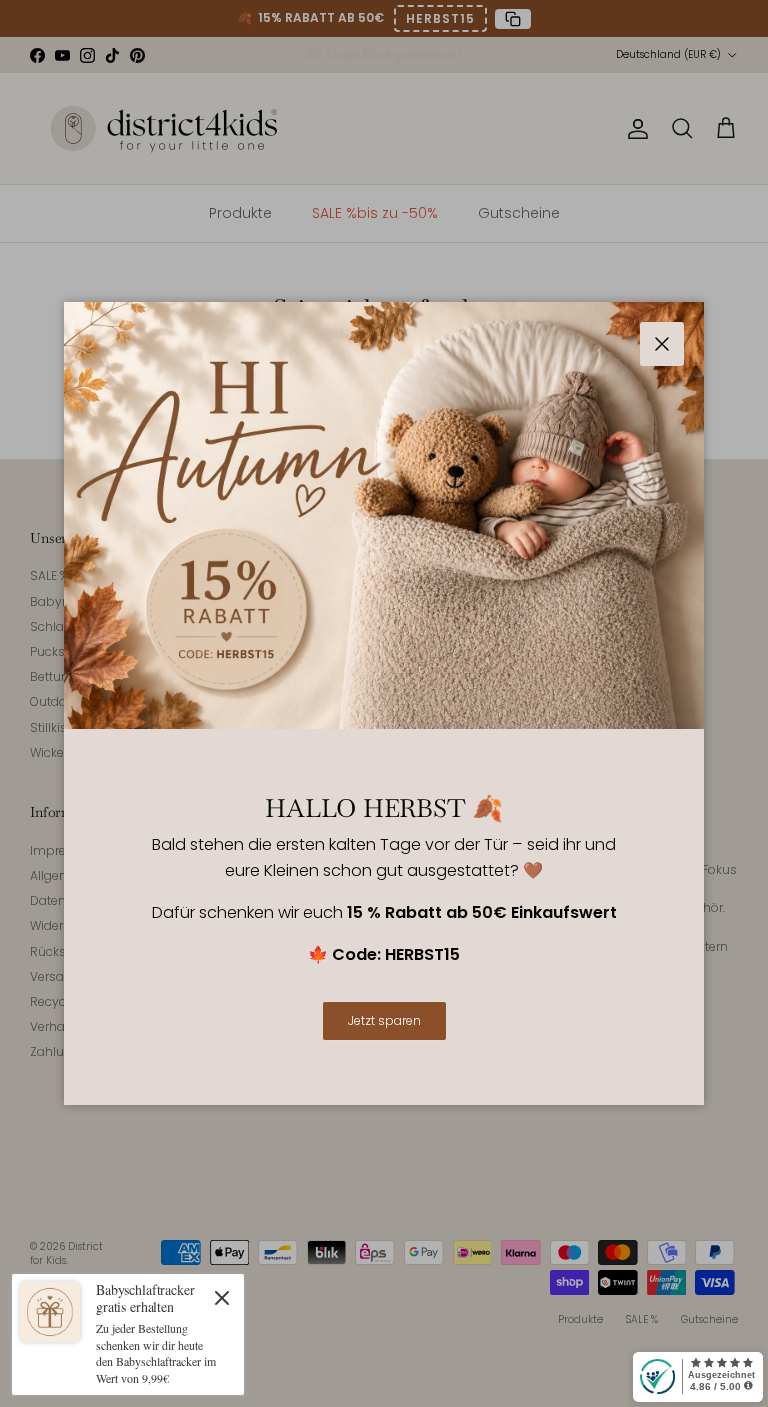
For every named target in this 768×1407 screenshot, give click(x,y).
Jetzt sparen (384, 1020)
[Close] (222, 1297)
